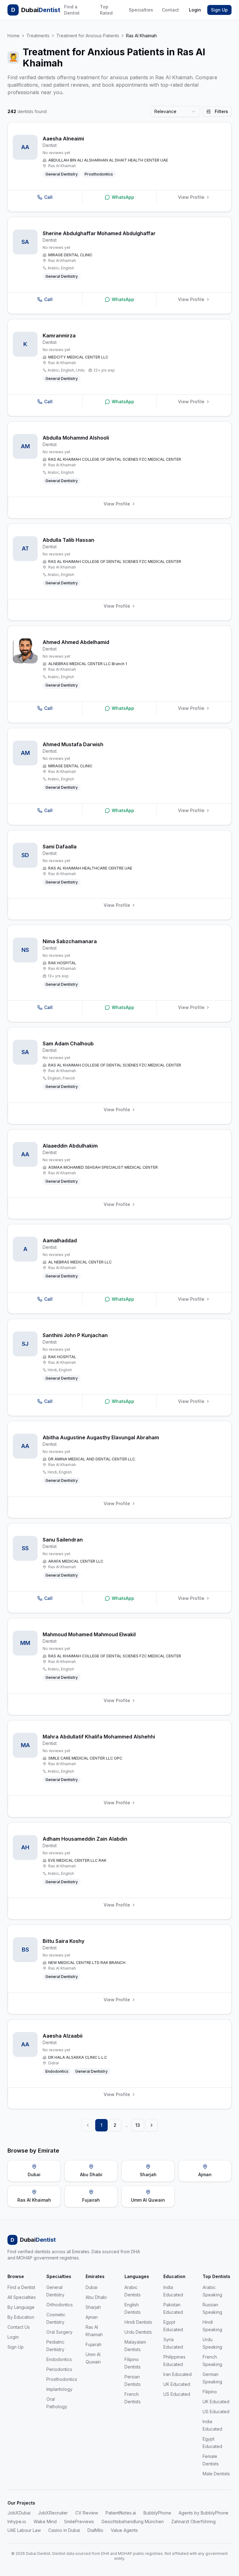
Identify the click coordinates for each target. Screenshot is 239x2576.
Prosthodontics (62, 2379)
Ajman (92, 2317)
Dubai (91, 2287)
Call (48, 197)
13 (138, 2125)
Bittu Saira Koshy (63, 1941)
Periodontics (59, 2369)
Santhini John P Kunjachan (75, 1335)
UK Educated (177, 2384)
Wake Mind (45, 2521)
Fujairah (94, 2344)
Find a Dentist (72, 10)
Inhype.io (17, 2521)
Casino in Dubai (64, 2530)
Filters (221, 111)
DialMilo (95, 2530)
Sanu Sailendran (63, 1540)
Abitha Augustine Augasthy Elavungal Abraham (101, 1437)
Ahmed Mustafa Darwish (73, 744)
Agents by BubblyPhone (204, 2513)
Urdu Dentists (138, 2332)
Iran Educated (178, 2374)
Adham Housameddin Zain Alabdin (85, 1839)
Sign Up (219, 10)
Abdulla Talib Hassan (68, 540)
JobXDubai (19, 2513)
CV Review (87, 2513)
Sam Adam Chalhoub (68, 1044)
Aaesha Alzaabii (63, 2036)
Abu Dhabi (96, 2297)
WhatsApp (123, 197)
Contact (170, 10)
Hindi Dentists (138, 2322)
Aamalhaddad (60, 1240)
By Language (21, 2307)
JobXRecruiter (53, 2513)
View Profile (191, 197)
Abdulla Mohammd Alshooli (76, 438)
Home (14, 36)
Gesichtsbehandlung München (133, 2521)
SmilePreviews (79, 2521)
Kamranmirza (59, 336)
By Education (21, 2317)
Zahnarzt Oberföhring (193, 2521)
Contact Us (19, 2327)
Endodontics (59, 2359)
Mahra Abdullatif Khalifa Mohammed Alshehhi (99, 1737)
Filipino (210, 2392)
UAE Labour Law (24, 2530)
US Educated (177, 2394)
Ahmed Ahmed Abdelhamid (76, 642)
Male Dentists (216, 2474)
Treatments (38, 36)
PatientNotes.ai (121, 2513)
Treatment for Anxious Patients (88, 36)
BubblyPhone (157, 2513)
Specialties (141, 10)
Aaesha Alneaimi (63, 139)
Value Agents (124, 2530)
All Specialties (22, 2297)
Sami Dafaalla (60, 847)
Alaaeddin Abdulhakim (70, 1146)
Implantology (59, 2389)
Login (195, 10)
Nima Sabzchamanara (70, 941)
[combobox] (175, 112)
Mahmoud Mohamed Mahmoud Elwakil (89, 1634)
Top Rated (106, 10)
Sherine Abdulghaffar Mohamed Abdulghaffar (99, 233)
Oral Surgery (59, 2332)
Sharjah (93, 2307)
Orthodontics (60, 2305)
